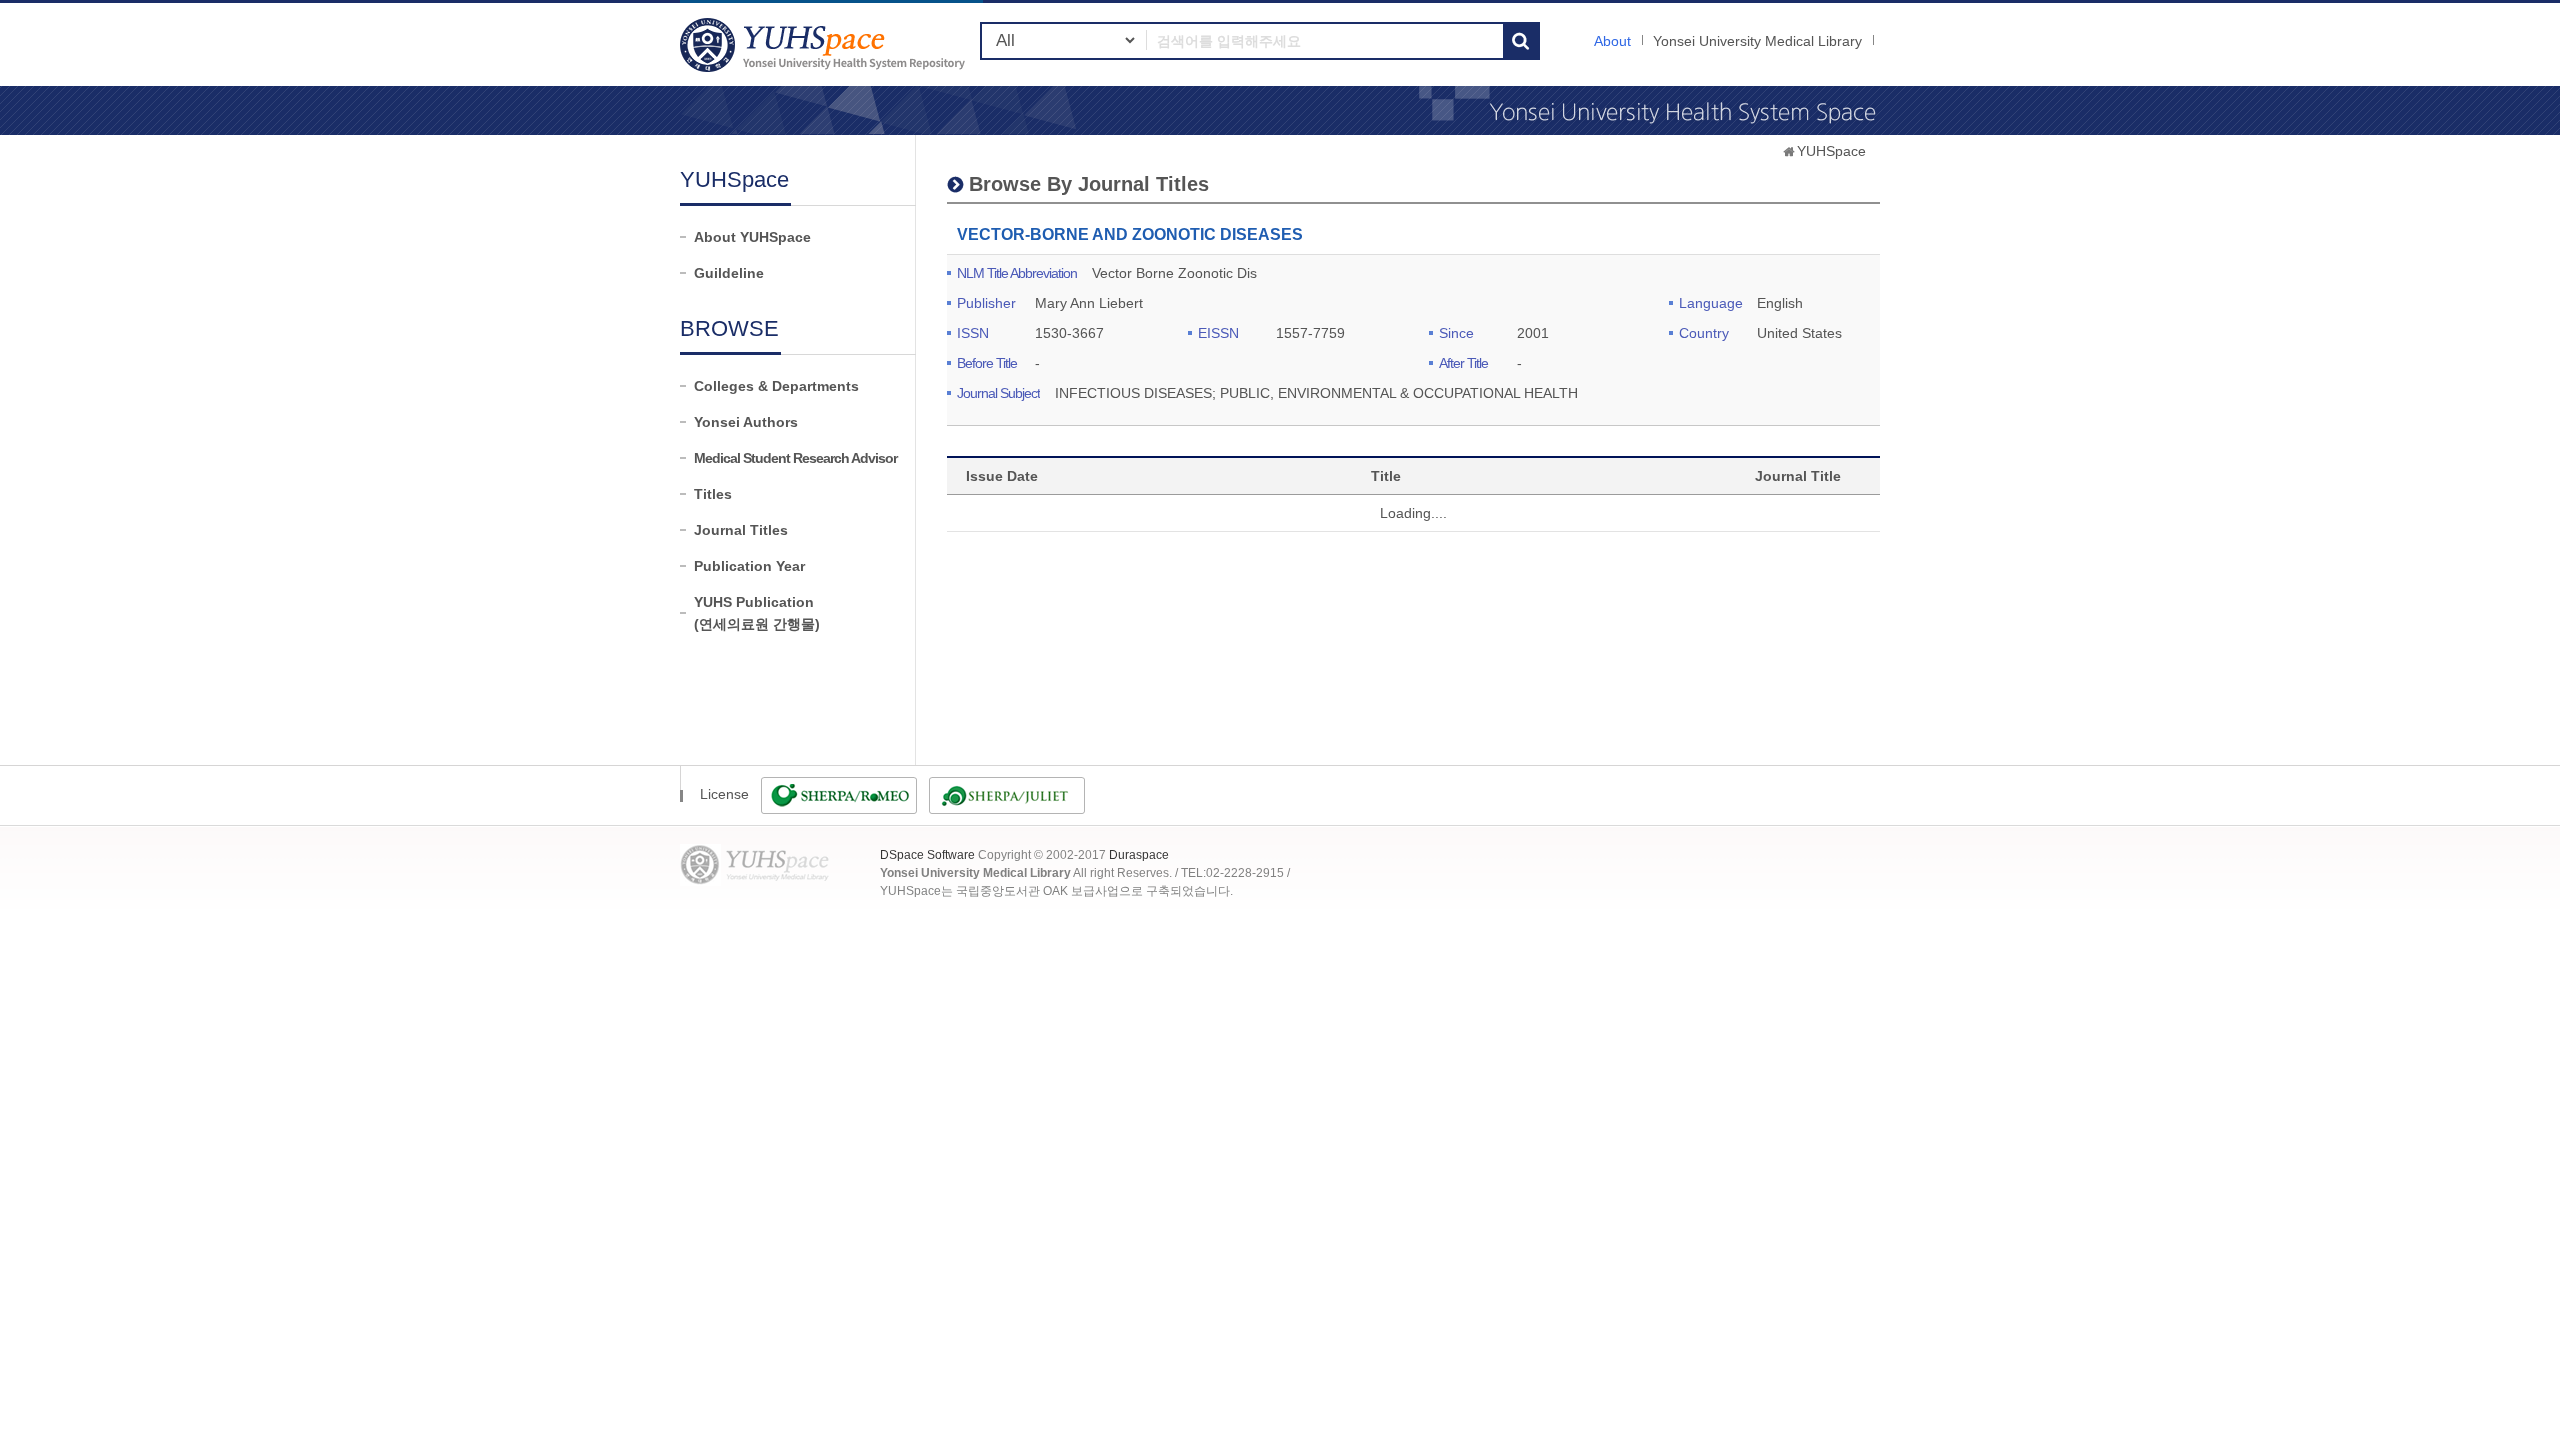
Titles (713, 494)
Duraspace (1139, 855)
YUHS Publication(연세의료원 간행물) (757, 613)
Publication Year (749, 566)
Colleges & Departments (776, 386)
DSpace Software (927, 855)
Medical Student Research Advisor (795, 458)
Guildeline (729, 273)
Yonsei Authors (746, 422)
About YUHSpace (752, 237)
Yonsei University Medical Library (1757, 41)
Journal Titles (741, 530)
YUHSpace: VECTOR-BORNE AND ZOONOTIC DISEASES (825, 44)
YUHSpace (1831, 151)
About (1612, 41)
